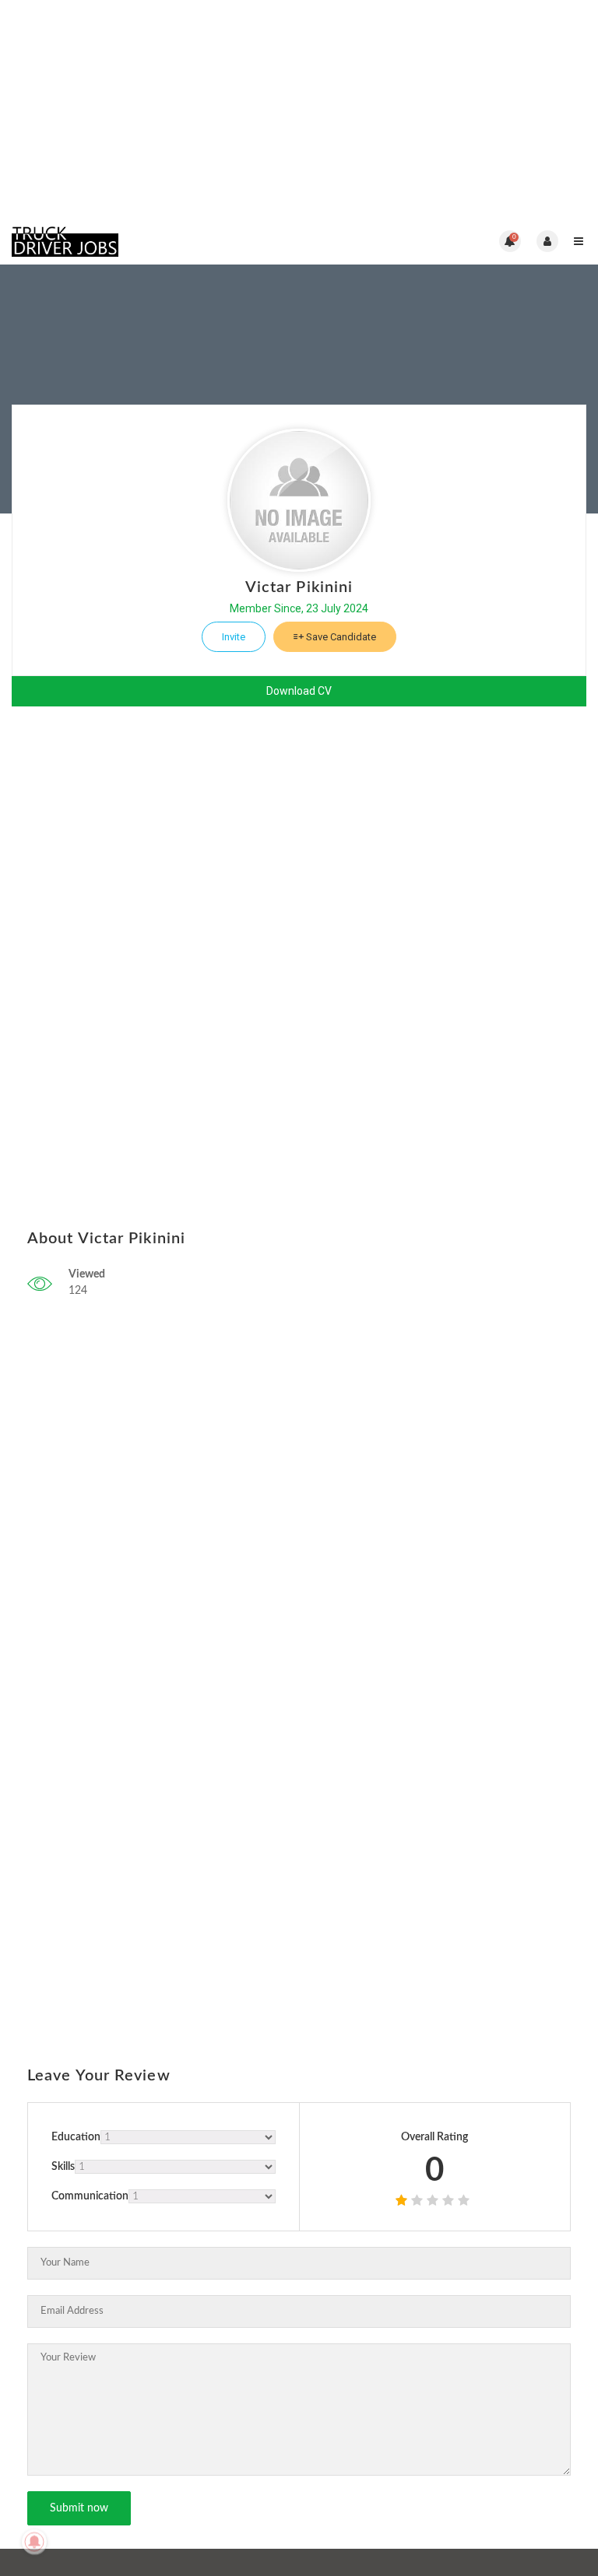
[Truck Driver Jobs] (155, 241)
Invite (234, 637)
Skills (63, 2167)
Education (76, 2137)
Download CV (299, 691)
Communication (90, 2196)
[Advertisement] (299, 109)
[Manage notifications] (34, 2542)
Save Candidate (340, 637)
